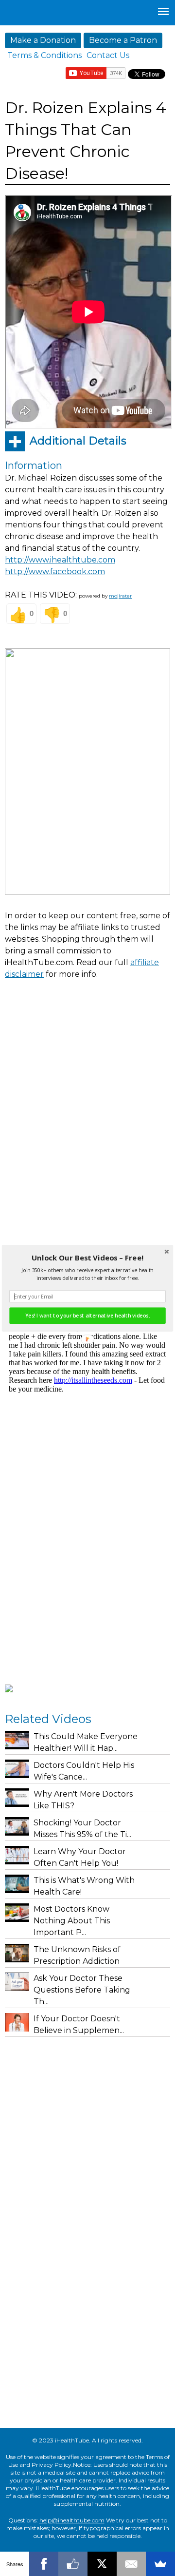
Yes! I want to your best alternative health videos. (87, 1316)
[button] (87, 1258)
